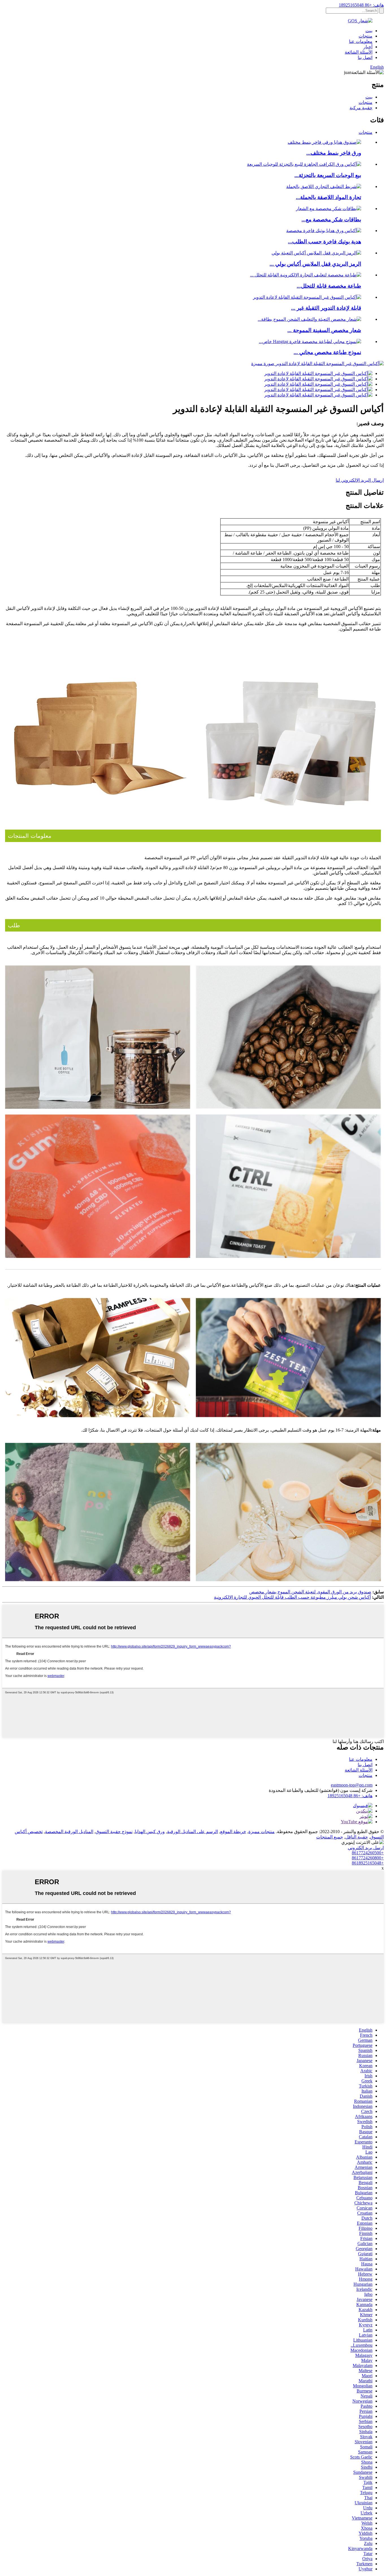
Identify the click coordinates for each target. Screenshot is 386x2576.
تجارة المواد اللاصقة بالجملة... (328, 197)
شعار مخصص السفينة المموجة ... (324, 330)
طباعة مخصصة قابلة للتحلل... (329, 286)
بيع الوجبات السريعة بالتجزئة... (328, 175)
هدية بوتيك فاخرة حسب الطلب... (325, 242)
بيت (369, 31)
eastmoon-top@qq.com (352, 1785)
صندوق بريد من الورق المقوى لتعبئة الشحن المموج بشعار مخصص (310, 1592)
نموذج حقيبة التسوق (114, 1832)
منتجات (366, 36)
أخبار (368, 47)
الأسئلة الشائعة (359, 52)
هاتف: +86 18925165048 (361, 5)
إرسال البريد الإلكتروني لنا (360, 480)
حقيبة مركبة (361, 108)
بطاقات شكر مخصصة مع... (331, 220)
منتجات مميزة (262, 1832)
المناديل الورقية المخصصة (69, 1832)
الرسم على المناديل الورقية (192, 1832)
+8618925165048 (368, 1863)
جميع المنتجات (330, 1837)
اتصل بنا (365, 57)
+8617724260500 (368, 1853)
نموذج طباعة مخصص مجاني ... (327, 352)
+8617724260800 (368, 1858)
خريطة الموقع (233, 1832)
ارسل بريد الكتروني (366, 1848)
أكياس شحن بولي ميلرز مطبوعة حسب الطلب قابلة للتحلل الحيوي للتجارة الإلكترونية (292, 1597)
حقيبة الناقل (357, 1837)
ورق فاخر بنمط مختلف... (334, 153)
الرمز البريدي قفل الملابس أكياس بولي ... (315, 264)
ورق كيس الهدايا (150, 1832)
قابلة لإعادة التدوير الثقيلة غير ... (326, 308)
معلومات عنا (361, 41)
